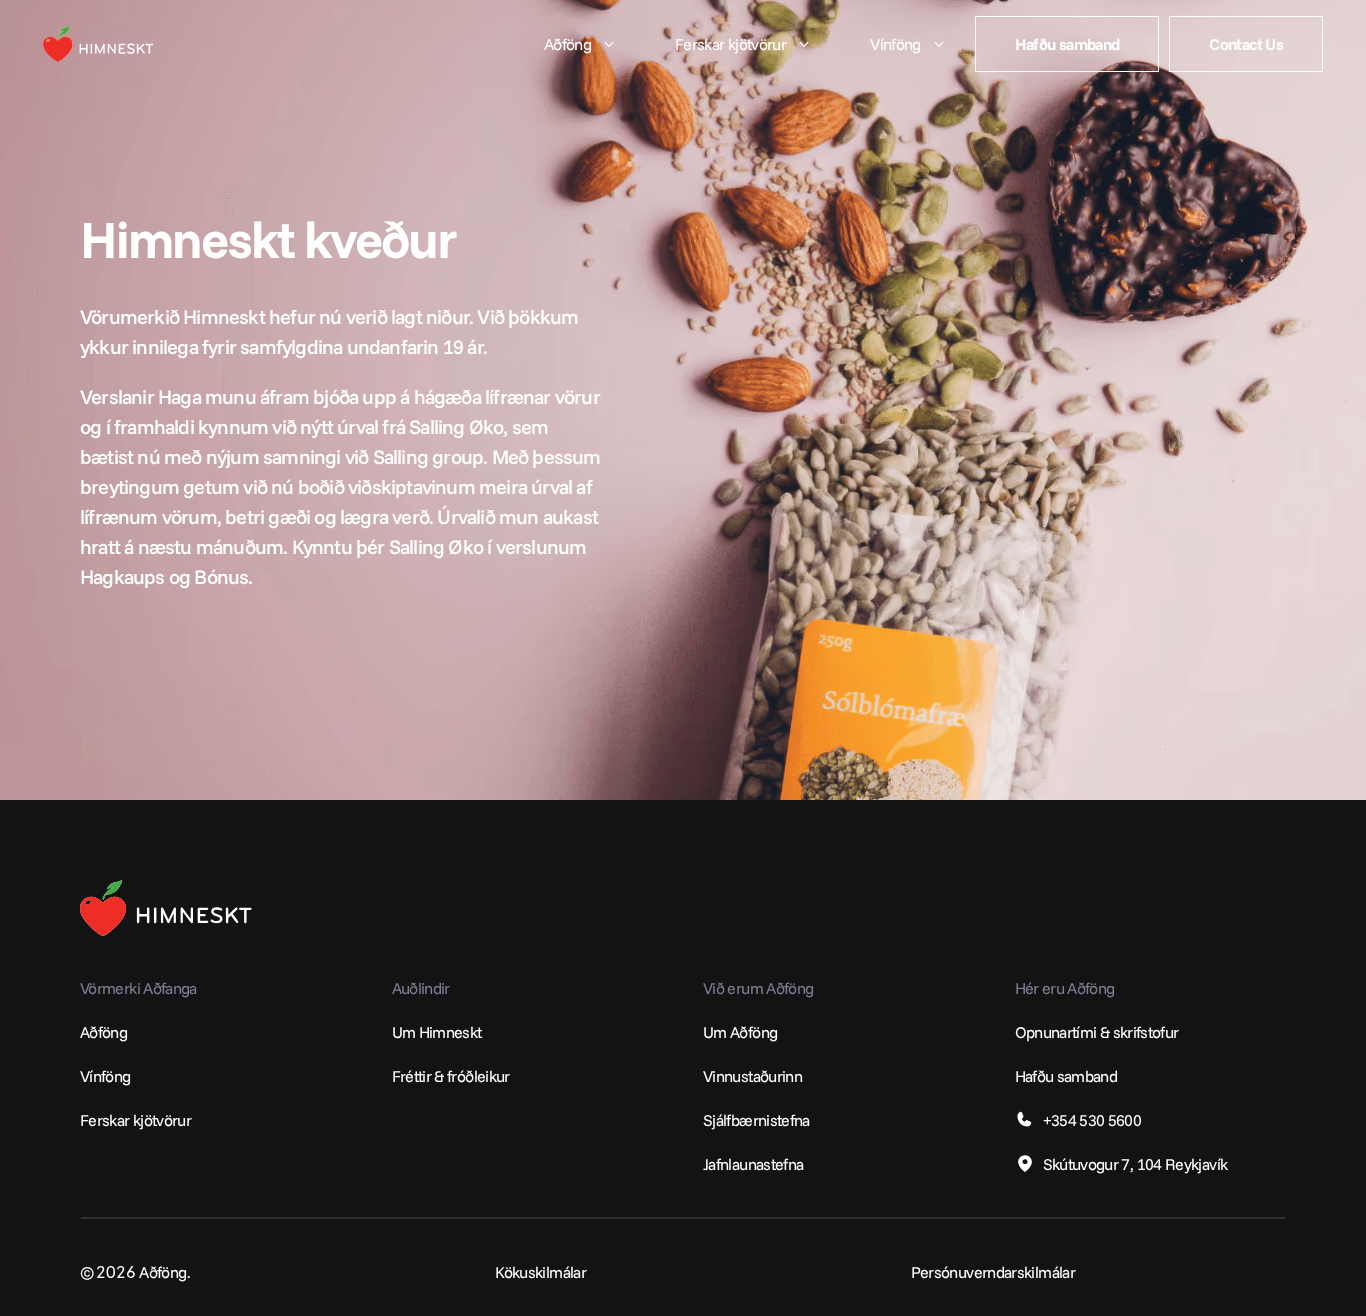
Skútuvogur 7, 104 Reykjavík (1135, 1164)
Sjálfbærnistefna (756, 1120)
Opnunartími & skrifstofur (1097, 1032)
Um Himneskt (437, 1032)
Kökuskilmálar (540, 1272)
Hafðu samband (1066, 1076)
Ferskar (105, 1120)
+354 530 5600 (1092, 1120)
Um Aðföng (740, 1032)
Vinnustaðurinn (752, 1076)
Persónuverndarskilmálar (993, 1272)
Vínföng (105, 1076)
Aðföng (103, 1032)
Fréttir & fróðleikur (451, 1076)
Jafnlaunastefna (753, 1164)
